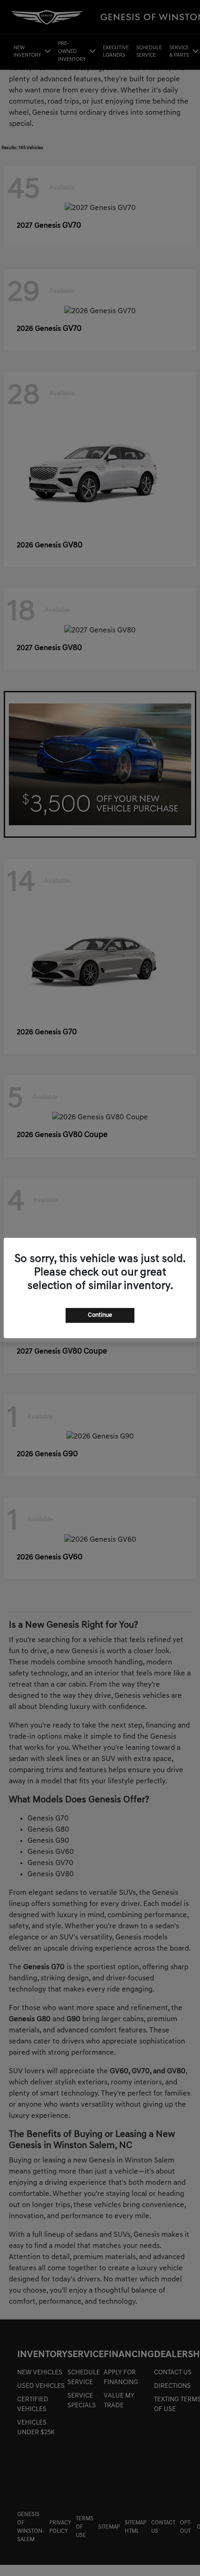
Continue (100, 1315)
